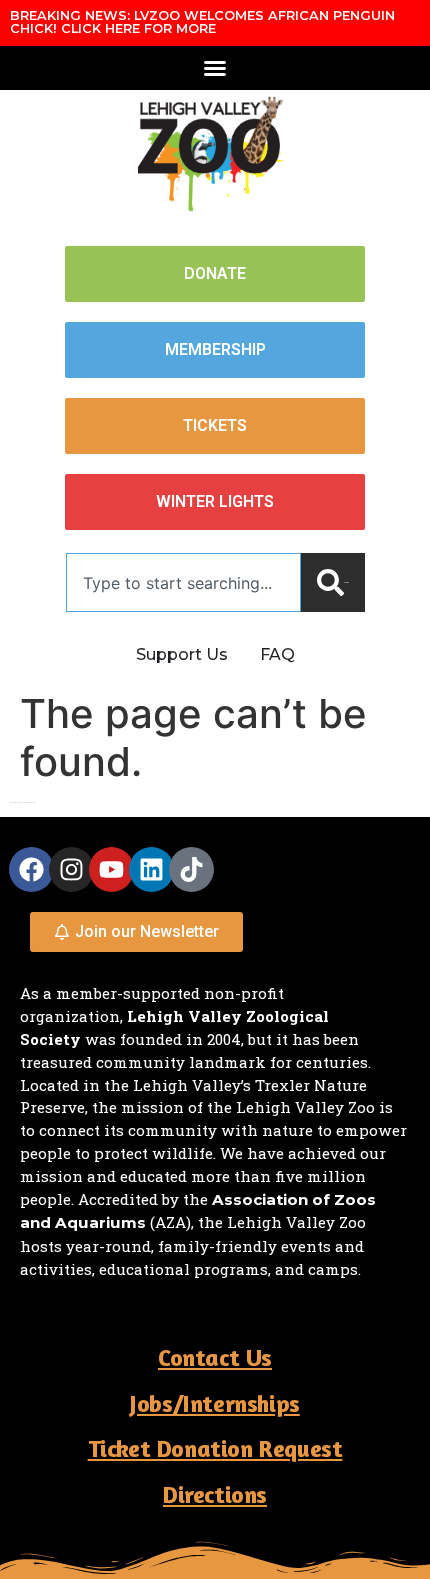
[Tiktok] (191, 869)
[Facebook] (31, 869)
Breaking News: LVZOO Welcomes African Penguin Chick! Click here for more (202, 22)
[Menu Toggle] (215, 68)
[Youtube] (111, 869)
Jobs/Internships (215, 1403)
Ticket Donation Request (215, 1448)
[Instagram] (71, 869)
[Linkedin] (151, 869)
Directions (215, 1494)
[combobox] (183, 582)
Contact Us (215, 1357)
